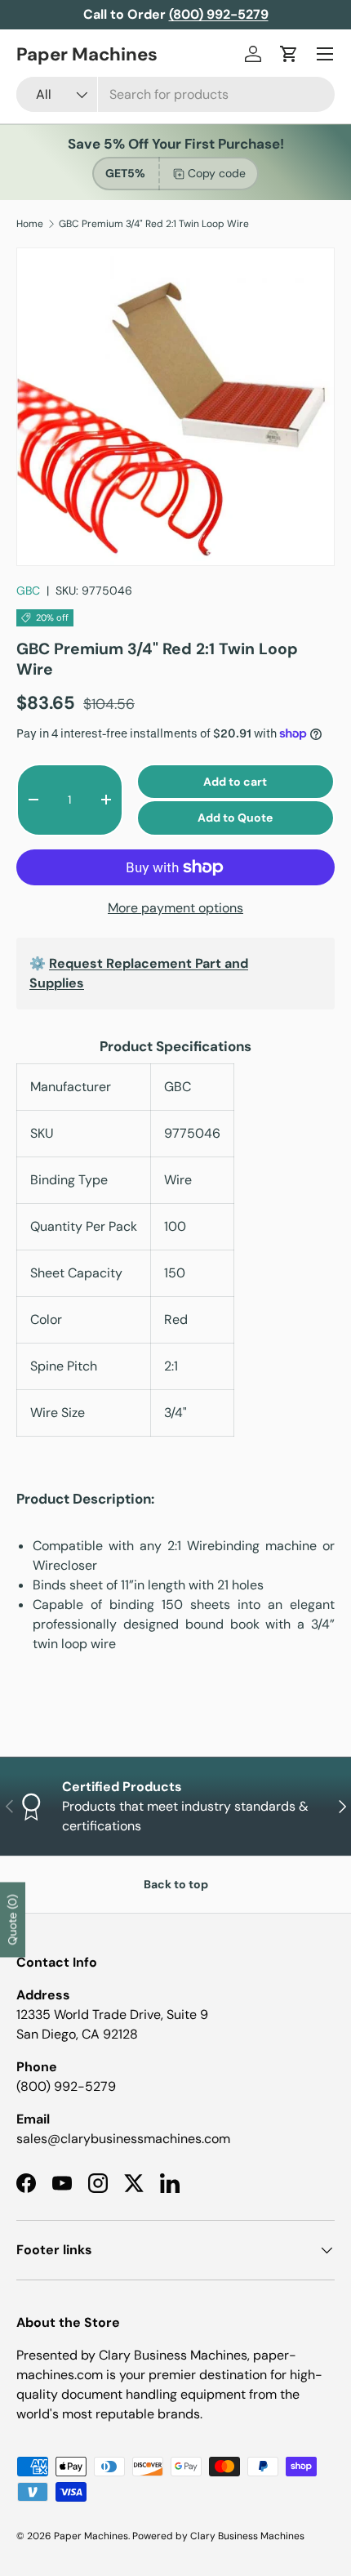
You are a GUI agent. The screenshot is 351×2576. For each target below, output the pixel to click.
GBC (28, 591)
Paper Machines (91, 2536)
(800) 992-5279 (66, 2086)
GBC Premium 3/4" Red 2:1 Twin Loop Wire (154, 224)
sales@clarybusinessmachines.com (123, 2139)
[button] (289, 54)
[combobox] (175, 94)
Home (30, 224)
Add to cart (235, 782)
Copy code (217, 173)
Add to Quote (235, 818)
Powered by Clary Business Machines (218, 2536)
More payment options (175, 908)
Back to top (176, 1884)
